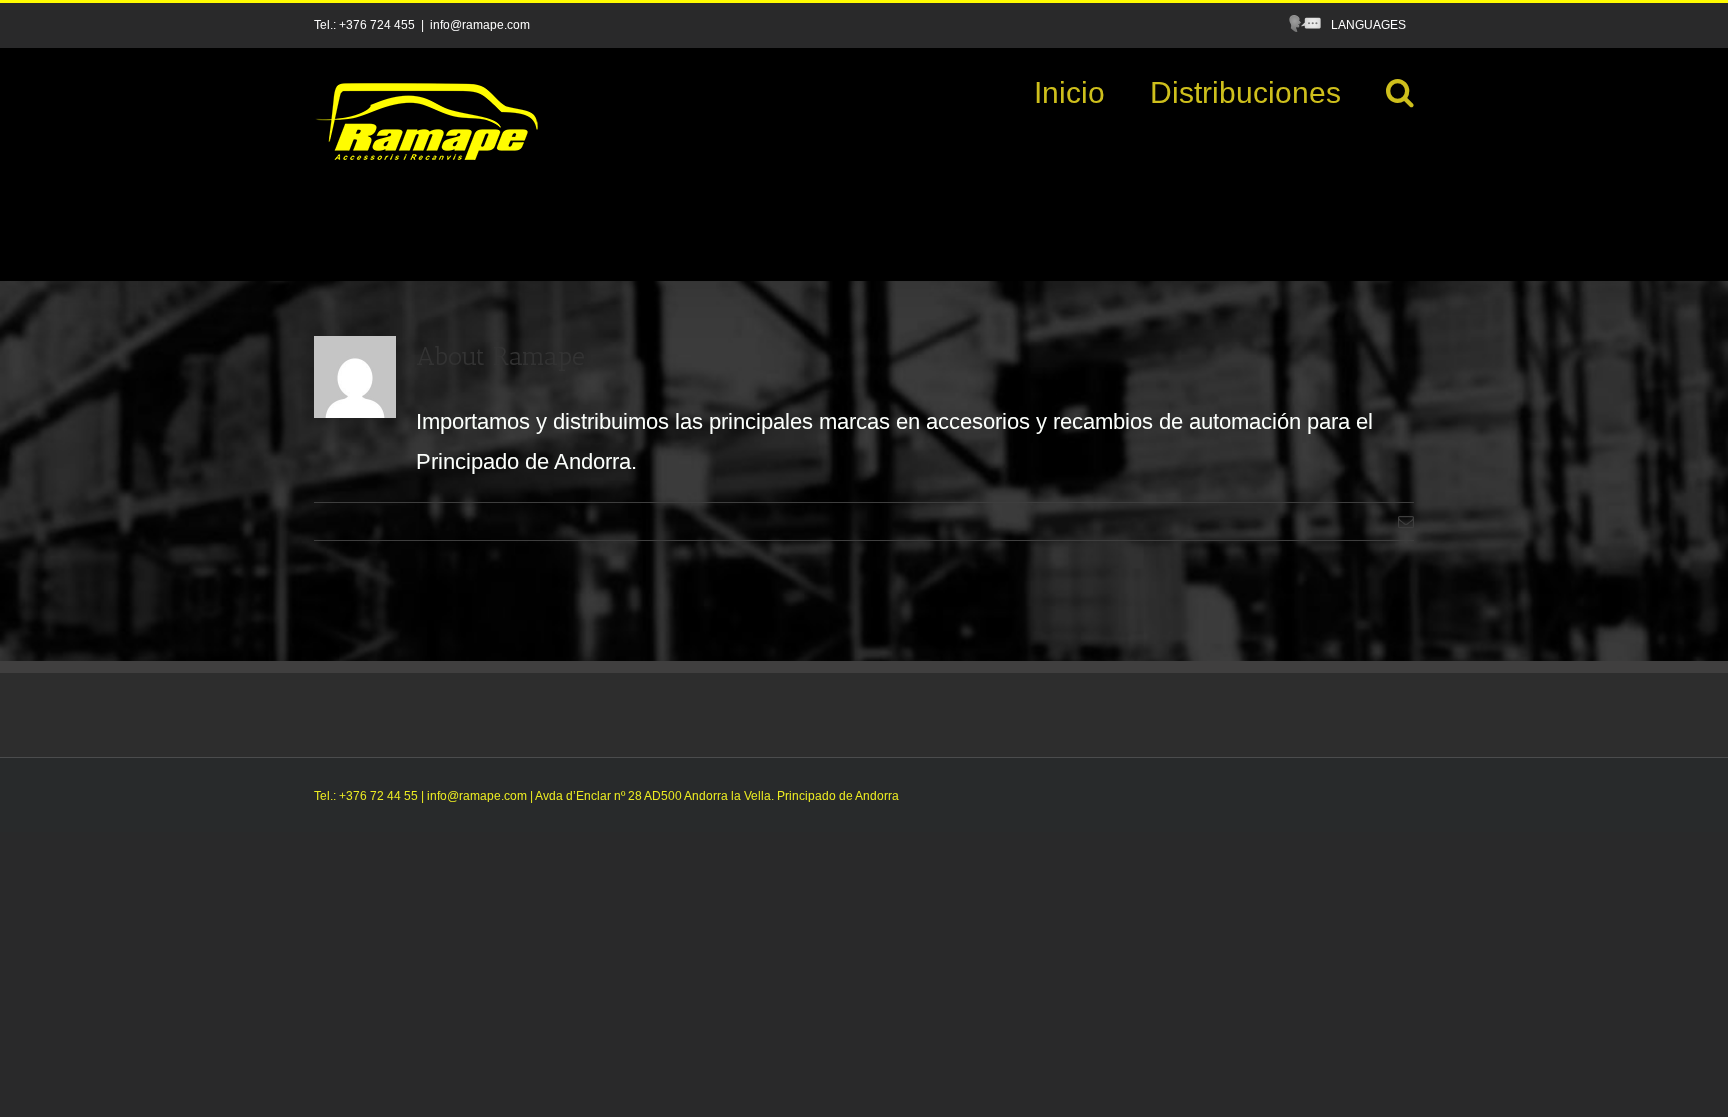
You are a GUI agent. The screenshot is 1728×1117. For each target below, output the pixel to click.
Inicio (1069, 92)
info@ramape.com (480, 25)
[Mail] (1406, 522)
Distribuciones (1245, 92)
